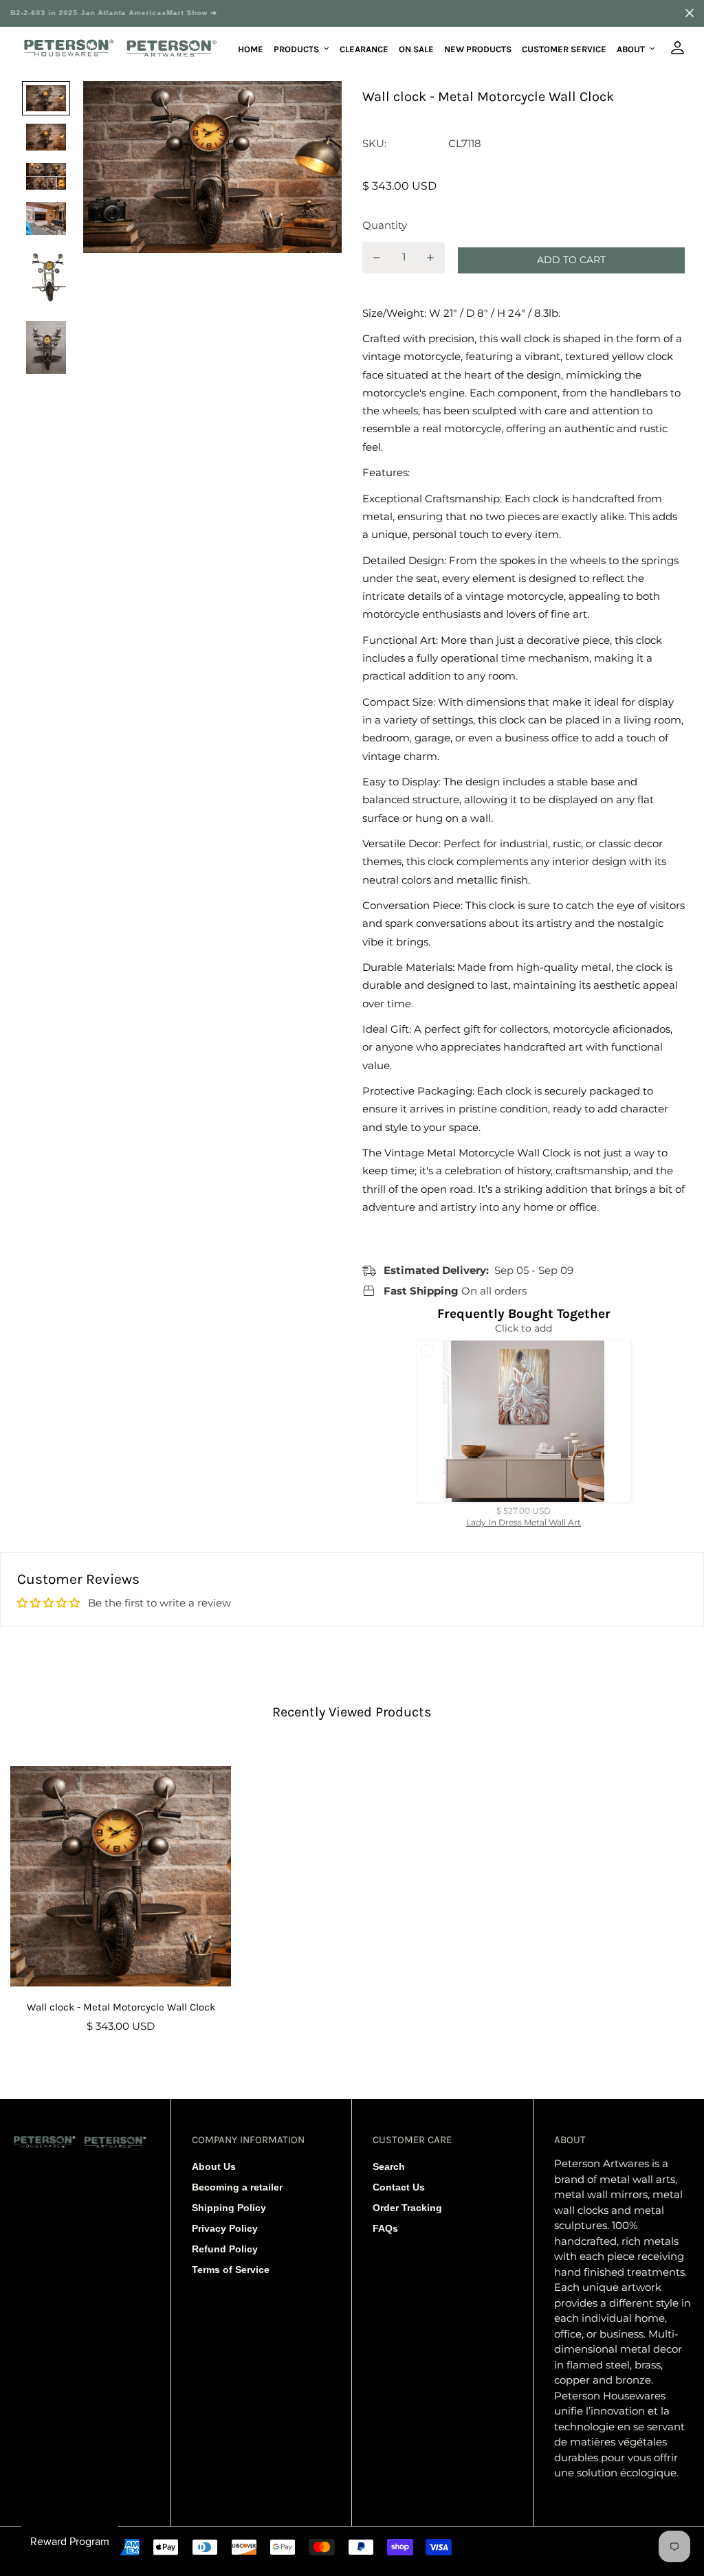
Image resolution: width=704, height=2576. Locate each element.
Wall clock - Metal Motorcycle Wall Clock (121, 2007)
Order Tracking (407, 2208)
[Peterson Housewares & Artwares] (121, 49)
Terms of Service (231, 2270)
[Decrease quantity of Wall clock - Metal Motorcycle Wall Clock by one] (376, 258)
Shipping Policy (229, 2208)
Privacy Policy (225, 2228)
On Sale (416, 48)
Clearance (364, 48)
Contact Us (399, 2187)
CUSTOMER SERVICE (564, 48)
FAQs (385, 2228)
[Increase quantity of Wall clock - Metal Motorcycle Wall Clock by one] (431, 258)
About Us (214, 2166)
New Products (478, 48)
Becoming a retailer (237, 2187)
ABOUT (631, 48)
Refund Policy (225, 2249)
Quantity (385, 225)
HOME (251, 48)
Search (389, 2166)
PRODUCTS (296, 48)
